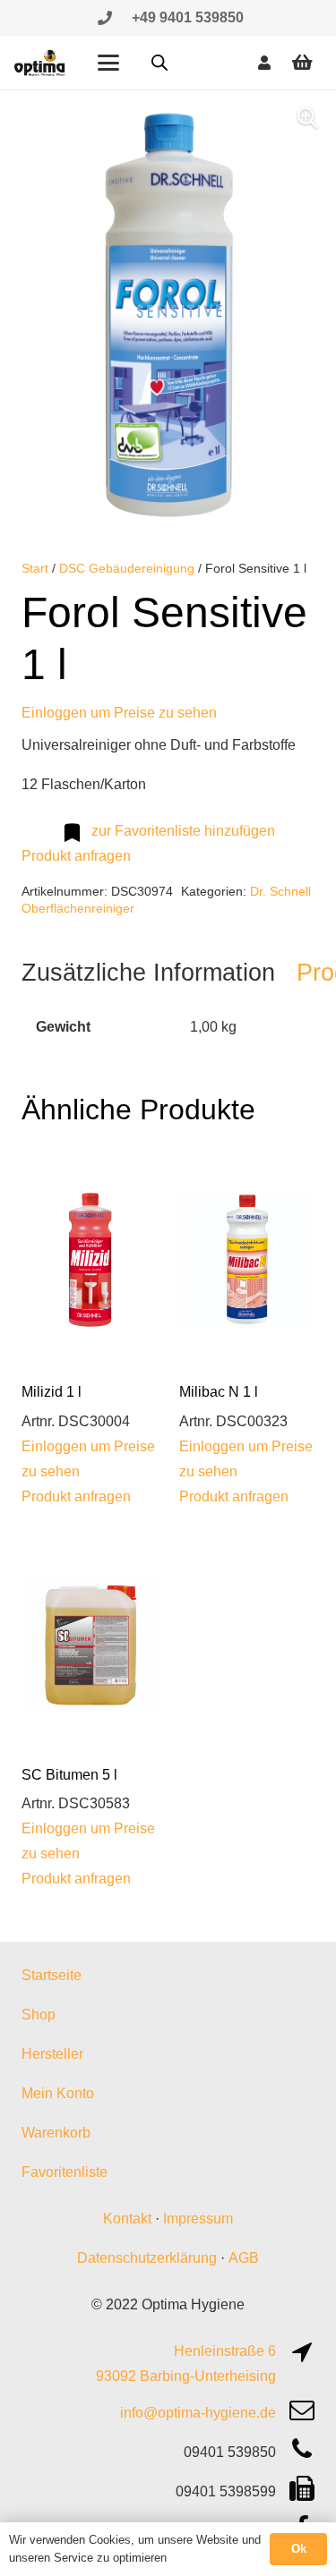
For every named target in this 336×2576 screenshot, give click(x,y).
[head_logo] (40, 63)
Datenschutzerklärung (147, 2258)
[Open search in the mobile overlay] (159, 63)
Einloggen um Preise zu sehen (119, 713)
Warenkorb (56, 2133)
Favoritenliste (65, 2172)
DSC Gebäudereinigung (127, 568)
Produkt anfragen (76, 856)
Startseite (52, 1975)
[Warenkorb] (302, 63)
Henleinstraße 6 (225, 2351)
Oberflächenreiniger (78, 908)
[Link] (105, 17)
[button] (108, 63)
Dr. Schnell (280, 891)
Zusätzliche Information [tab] (148, 972)
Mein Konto (58, 2093)
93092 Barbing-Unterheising (186, 2376)
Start (35, 568)
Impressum (198, 2219)
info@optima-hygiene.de (198, 2413)
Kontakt (127, 2219)
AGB (244, 2258)
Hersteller (52, 2054)
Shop (39, 2015)
